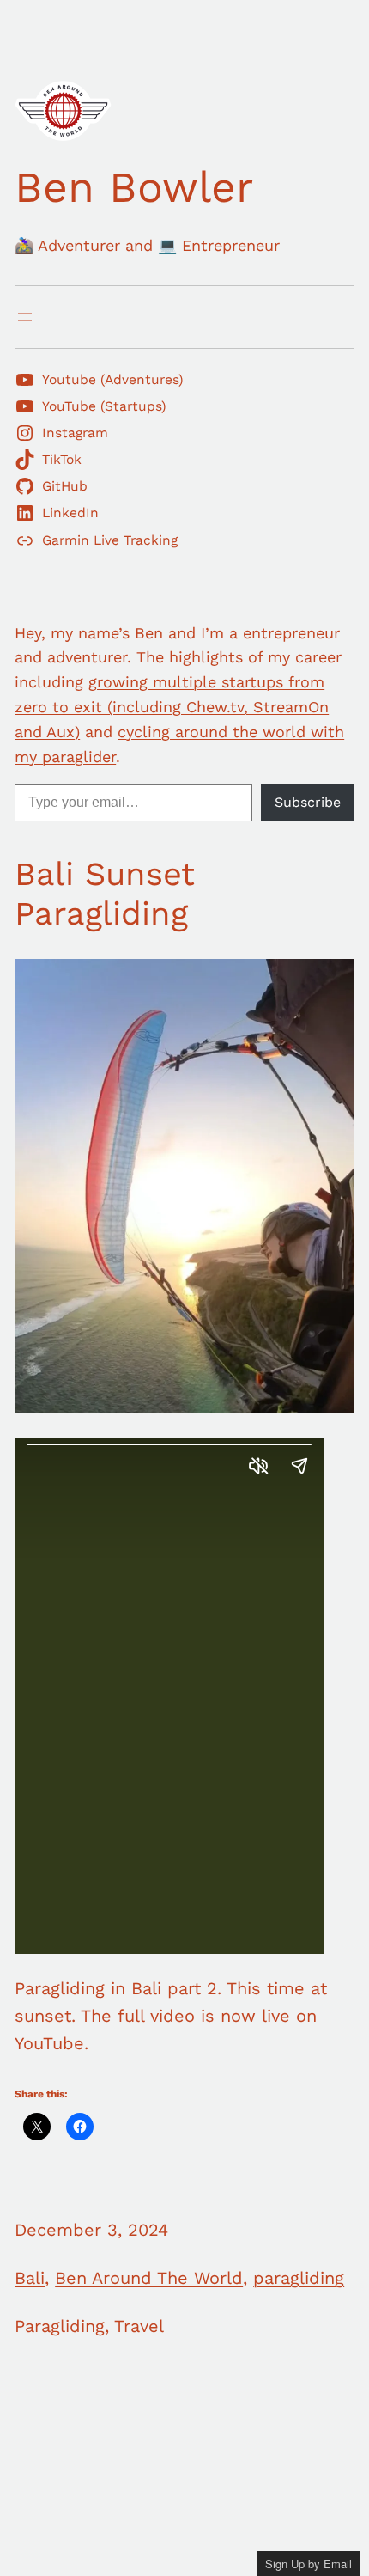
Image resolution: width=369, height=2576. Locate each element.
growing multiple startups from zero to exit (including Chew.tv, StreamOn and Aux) (172, 707)
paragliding (299, 2278)
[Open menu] (25, 317)
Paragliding (60, 2326)
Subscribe (308, 802)
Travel (139, 2326)
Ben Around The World (149, 2278)
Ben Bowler (134, 187)
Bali (30, 2278)
